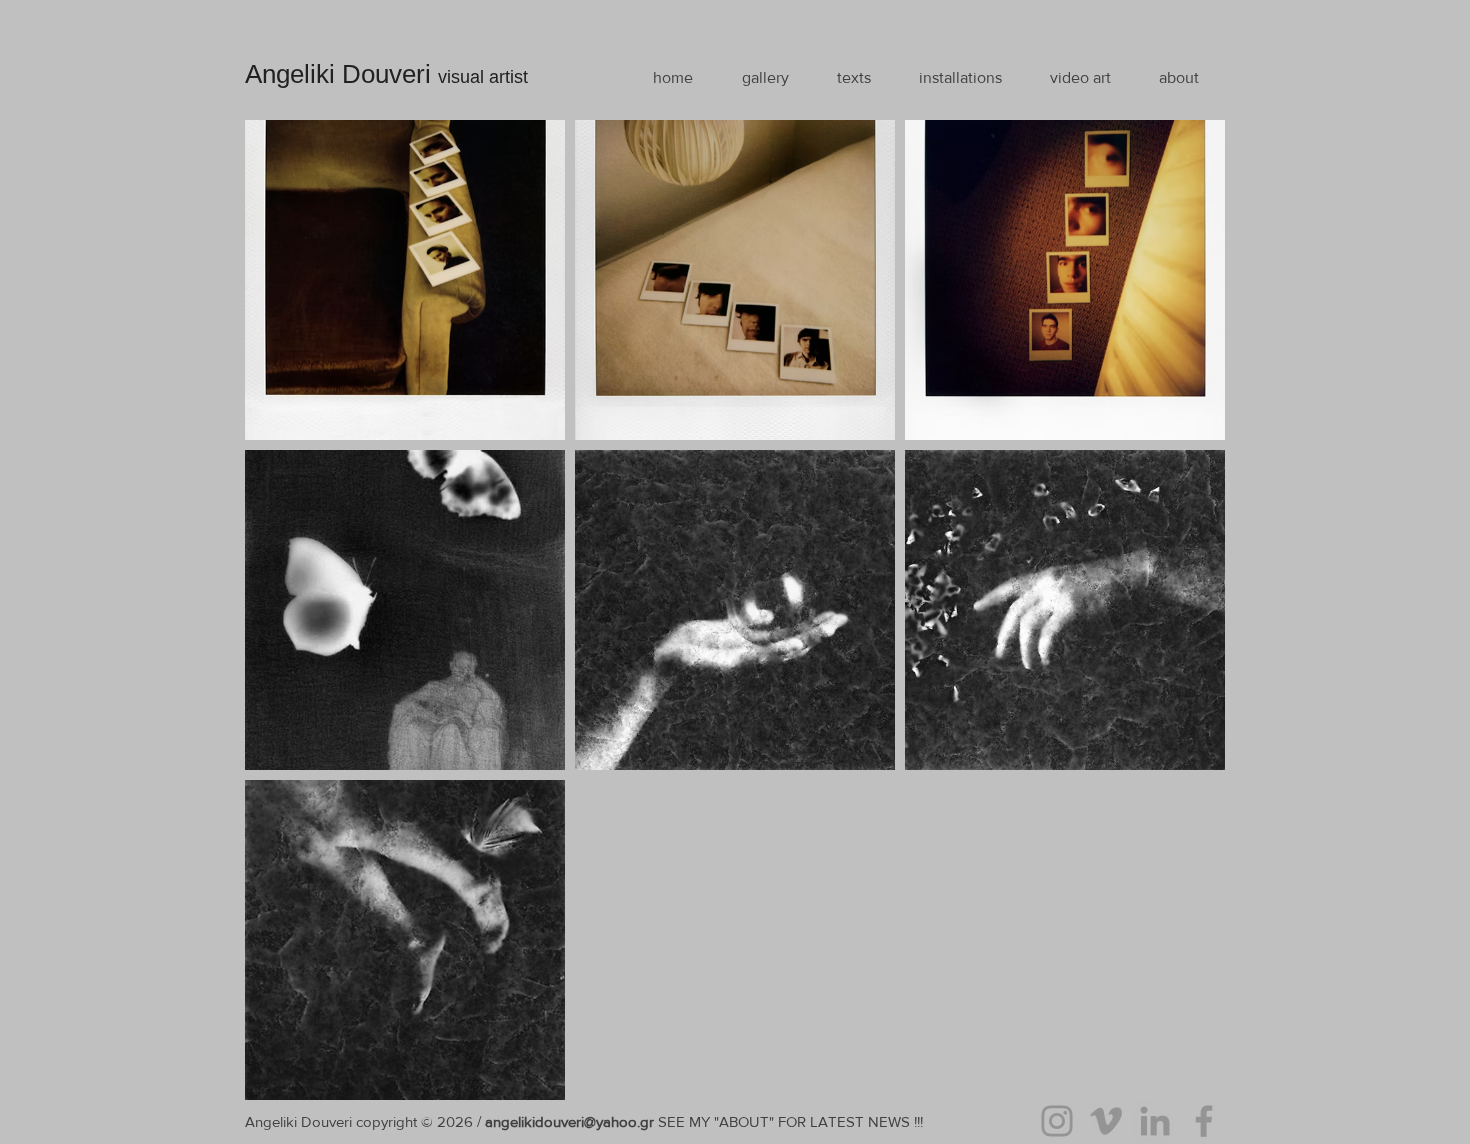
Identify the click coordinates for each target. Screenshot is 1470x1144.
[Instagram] (1057, 1121)
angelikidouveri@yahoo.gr (569, 1121)
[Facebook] (1204, 1121)
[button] (765, 77)
